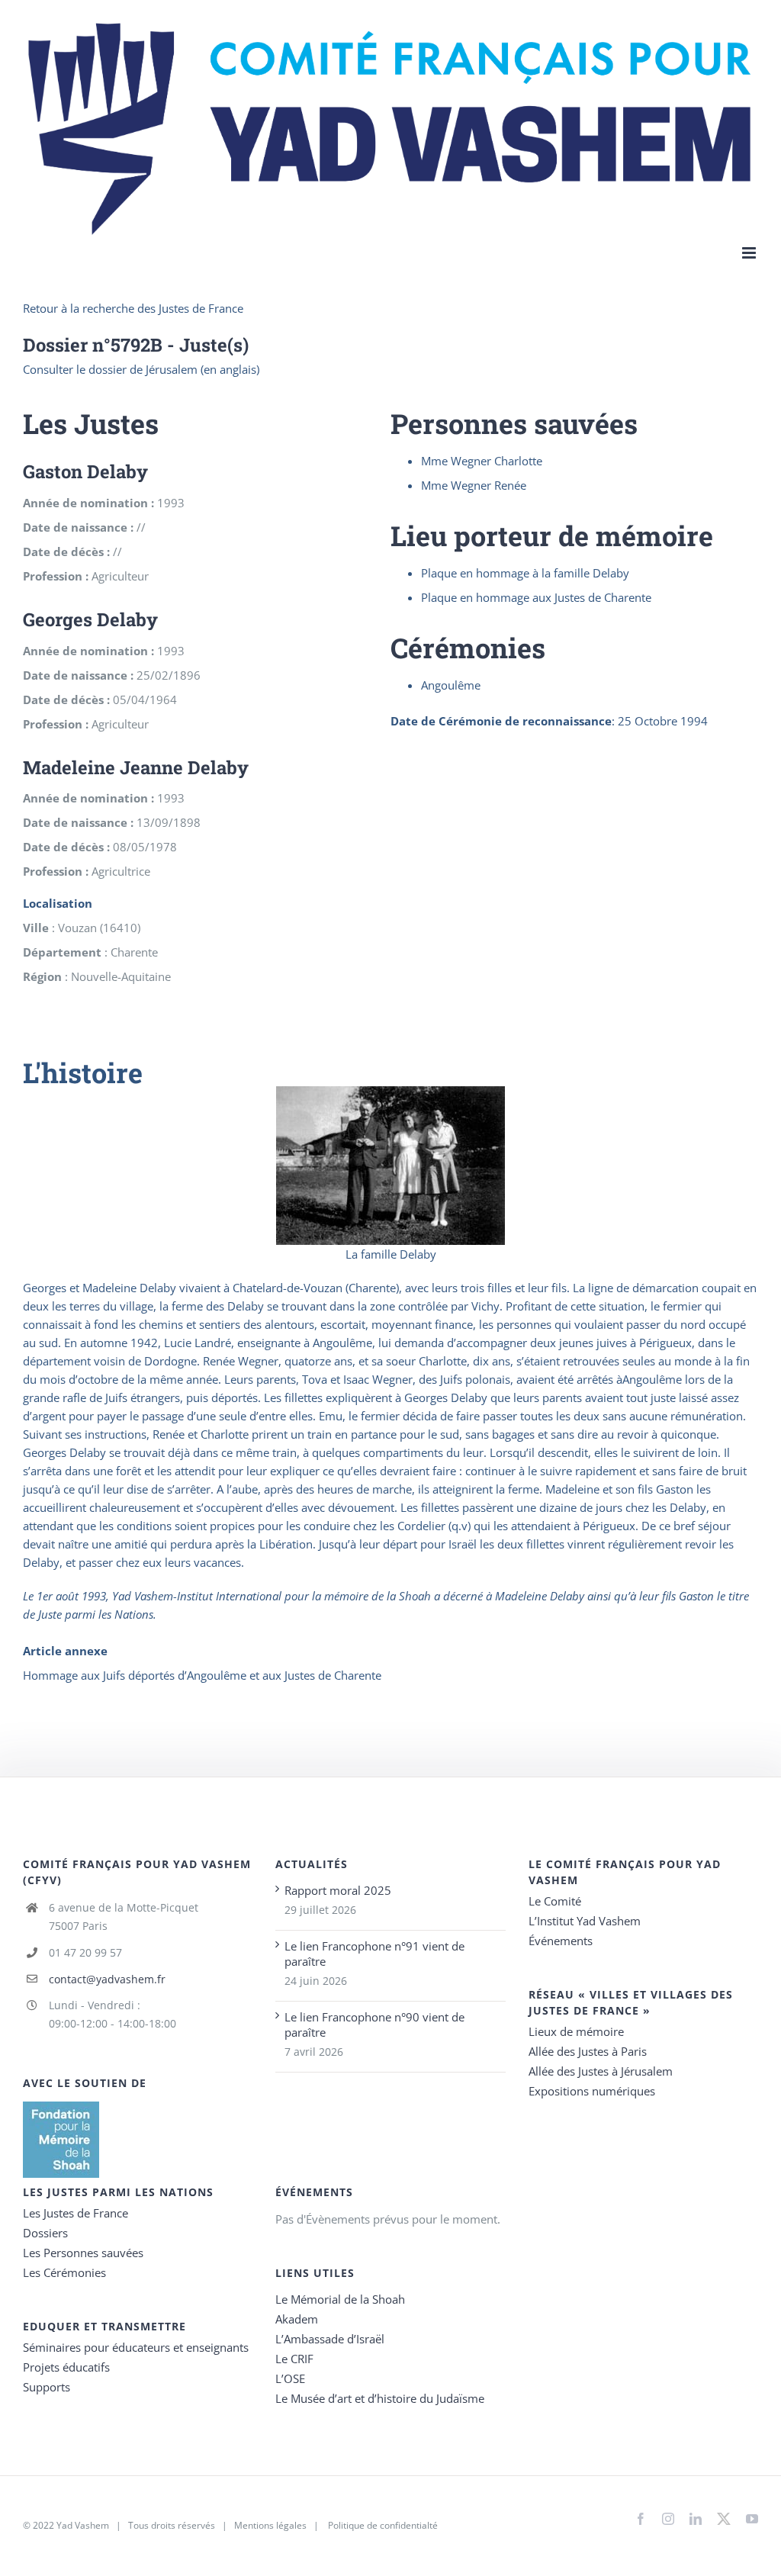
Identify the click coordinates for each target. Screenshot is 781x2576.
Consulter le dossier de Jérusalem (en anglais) (141, 369)
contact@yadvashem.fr (107, 1979)
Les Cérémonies (64, 2272)
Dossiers (45, 2233)
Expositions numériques (592, 2091)
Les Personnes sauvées (83, 2253)
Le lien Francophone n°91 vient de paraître (374, 1954)
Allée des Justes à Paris (588, 2051)
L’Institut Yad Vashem (585, 1921)
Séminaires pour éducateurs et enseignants (136, 2347)
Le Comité (555, 1901)
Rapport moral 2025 (338, 1890)
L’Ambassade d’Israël (330, 2339)
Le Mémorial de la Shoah (340, 2299)
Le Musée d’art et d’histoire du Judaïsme (380, 2398)
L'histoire (83, 1073)
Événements (561, 1941)
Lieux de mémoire (576, 2031)
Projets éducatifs (66, 2367)
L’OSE (290, 2378)
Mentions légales (270, 2525)
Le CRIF (294, 2359)
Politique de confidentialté (383, 2525)
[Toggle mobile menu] (750, 253)
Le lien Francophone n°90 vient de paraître (374, 2024)
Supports (47, 2387)
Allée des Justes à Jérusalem (601, 2071)
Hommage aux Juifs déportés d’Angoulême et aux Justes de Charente (202, 1675)
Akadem (297, 2319)
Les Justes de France (76, 2213)
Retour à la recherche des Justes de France (133, 308)
